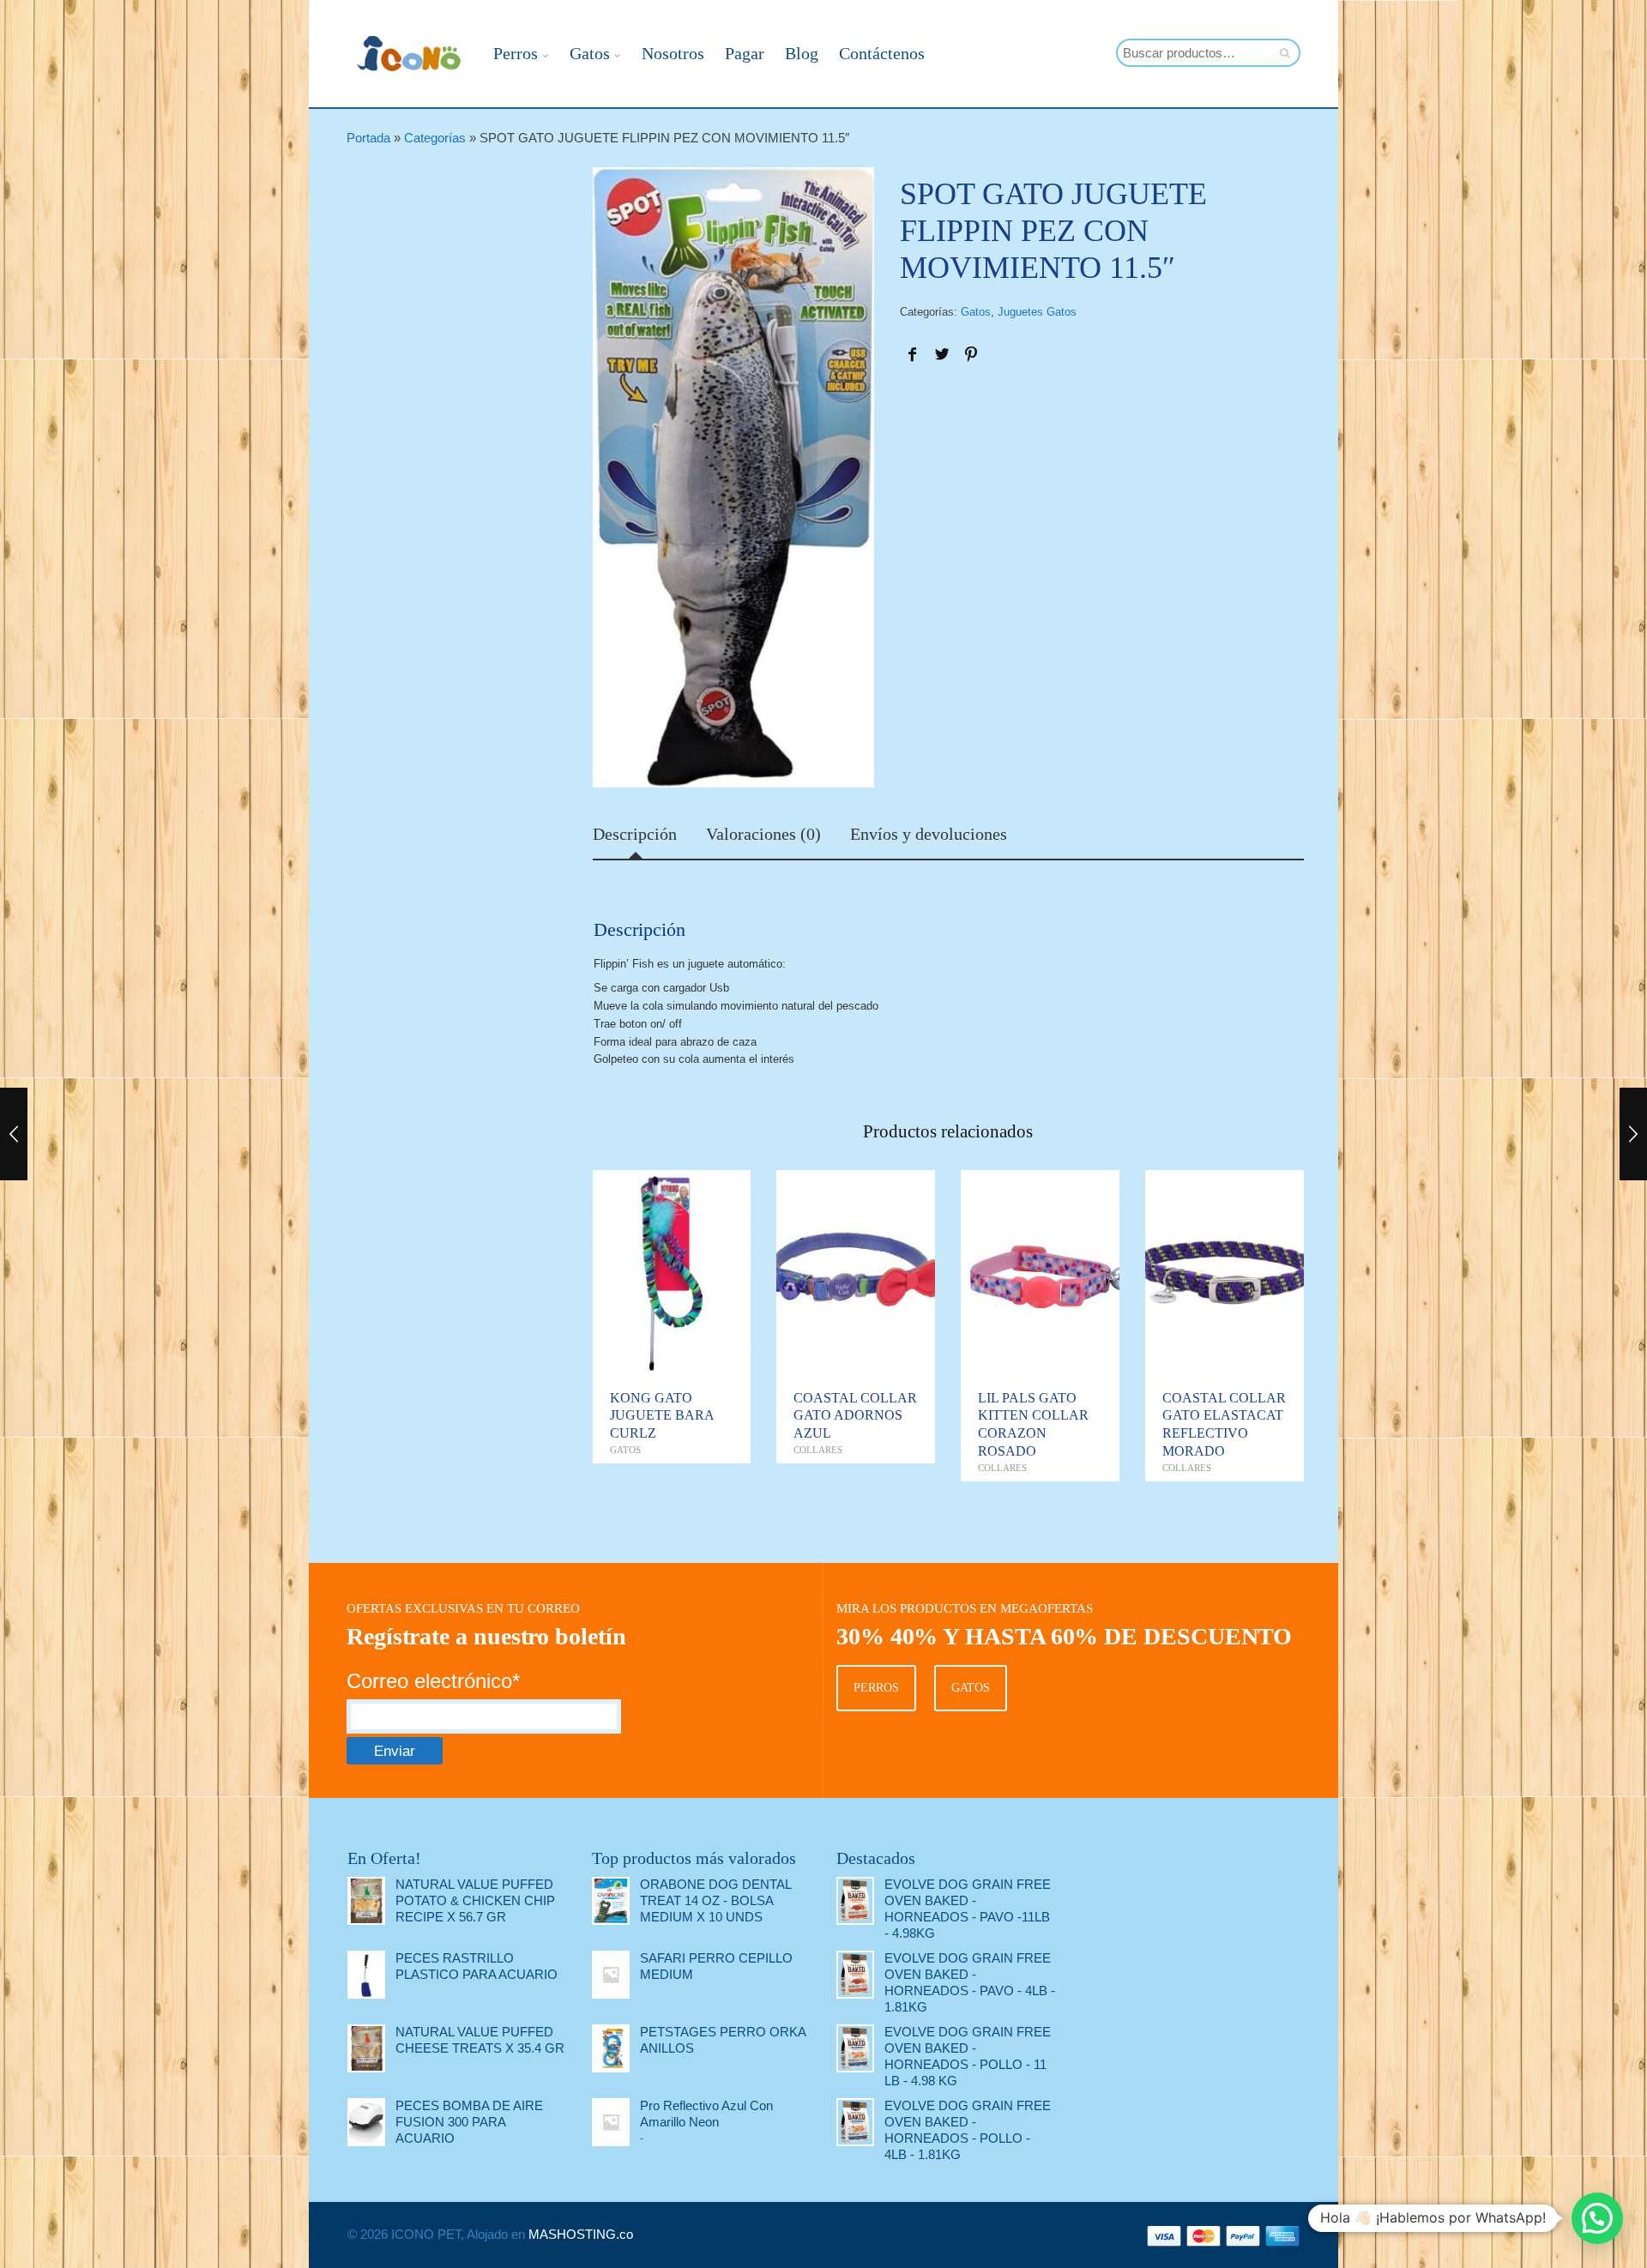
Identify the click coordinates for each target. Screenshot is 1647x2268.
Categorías (435, 138)
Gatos (590, 53)
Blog (802, 53)
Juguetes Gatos (1037, 312)
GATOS (971, 1688)
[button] (1597, 2218)
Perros (516, 53)
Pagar (745, 53)
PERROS (876, 1688)
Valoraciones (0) (763, 835)
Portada (368, 138)
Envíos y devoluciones (929, 835)
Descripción (635, 835)
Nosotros (673, 53)
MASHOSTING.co (581, 2234)
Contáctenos (882, 53)
